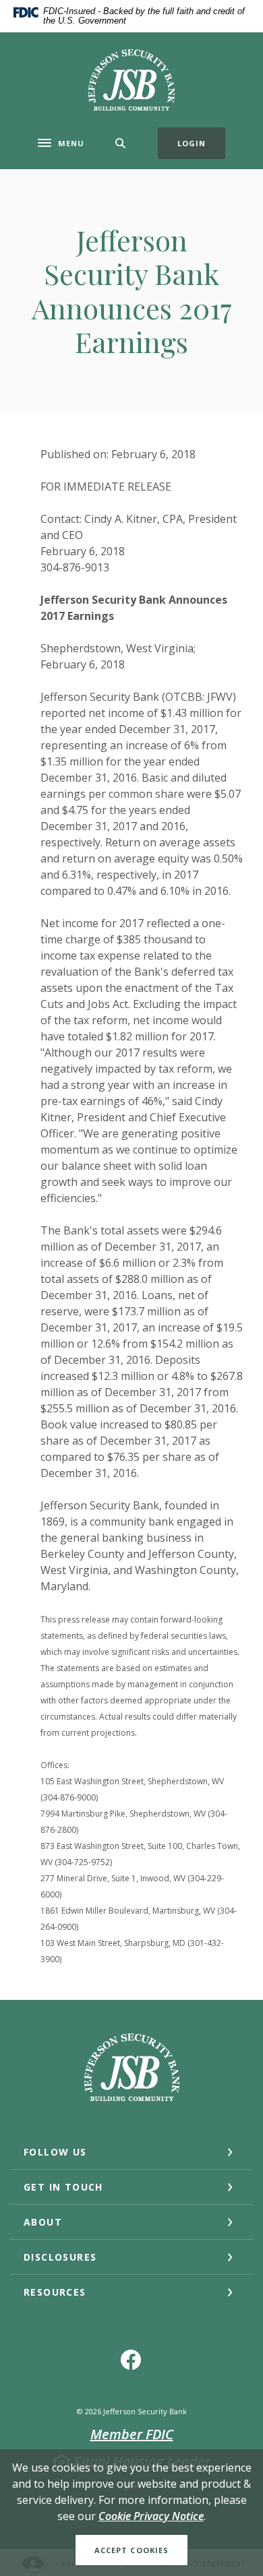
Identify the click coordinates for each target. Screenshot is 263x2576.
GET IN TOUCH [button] (63, 2187)
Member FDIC (132, 2434)
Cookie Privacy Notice (151, 2516)
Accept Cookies (131, 2550)
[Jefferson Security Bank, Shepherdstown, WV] (131, 80)
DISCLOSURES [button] (60, 2257)
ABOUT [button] (43, 2222)
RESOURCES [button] (55, 2292)
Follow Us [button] (55, 2152)
